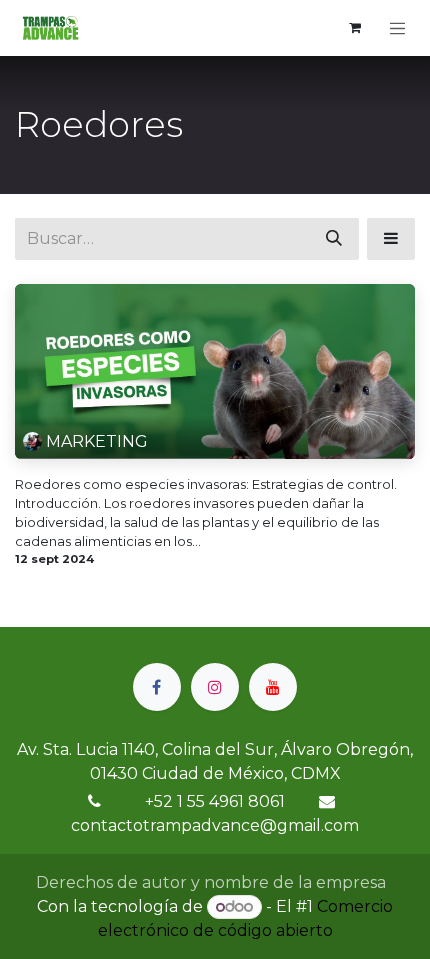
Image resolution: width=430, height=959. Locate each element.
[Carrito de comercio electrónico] (355, 28)
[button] (391, 239)
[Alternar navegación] (398, 28)
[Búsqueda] (334, 239)
